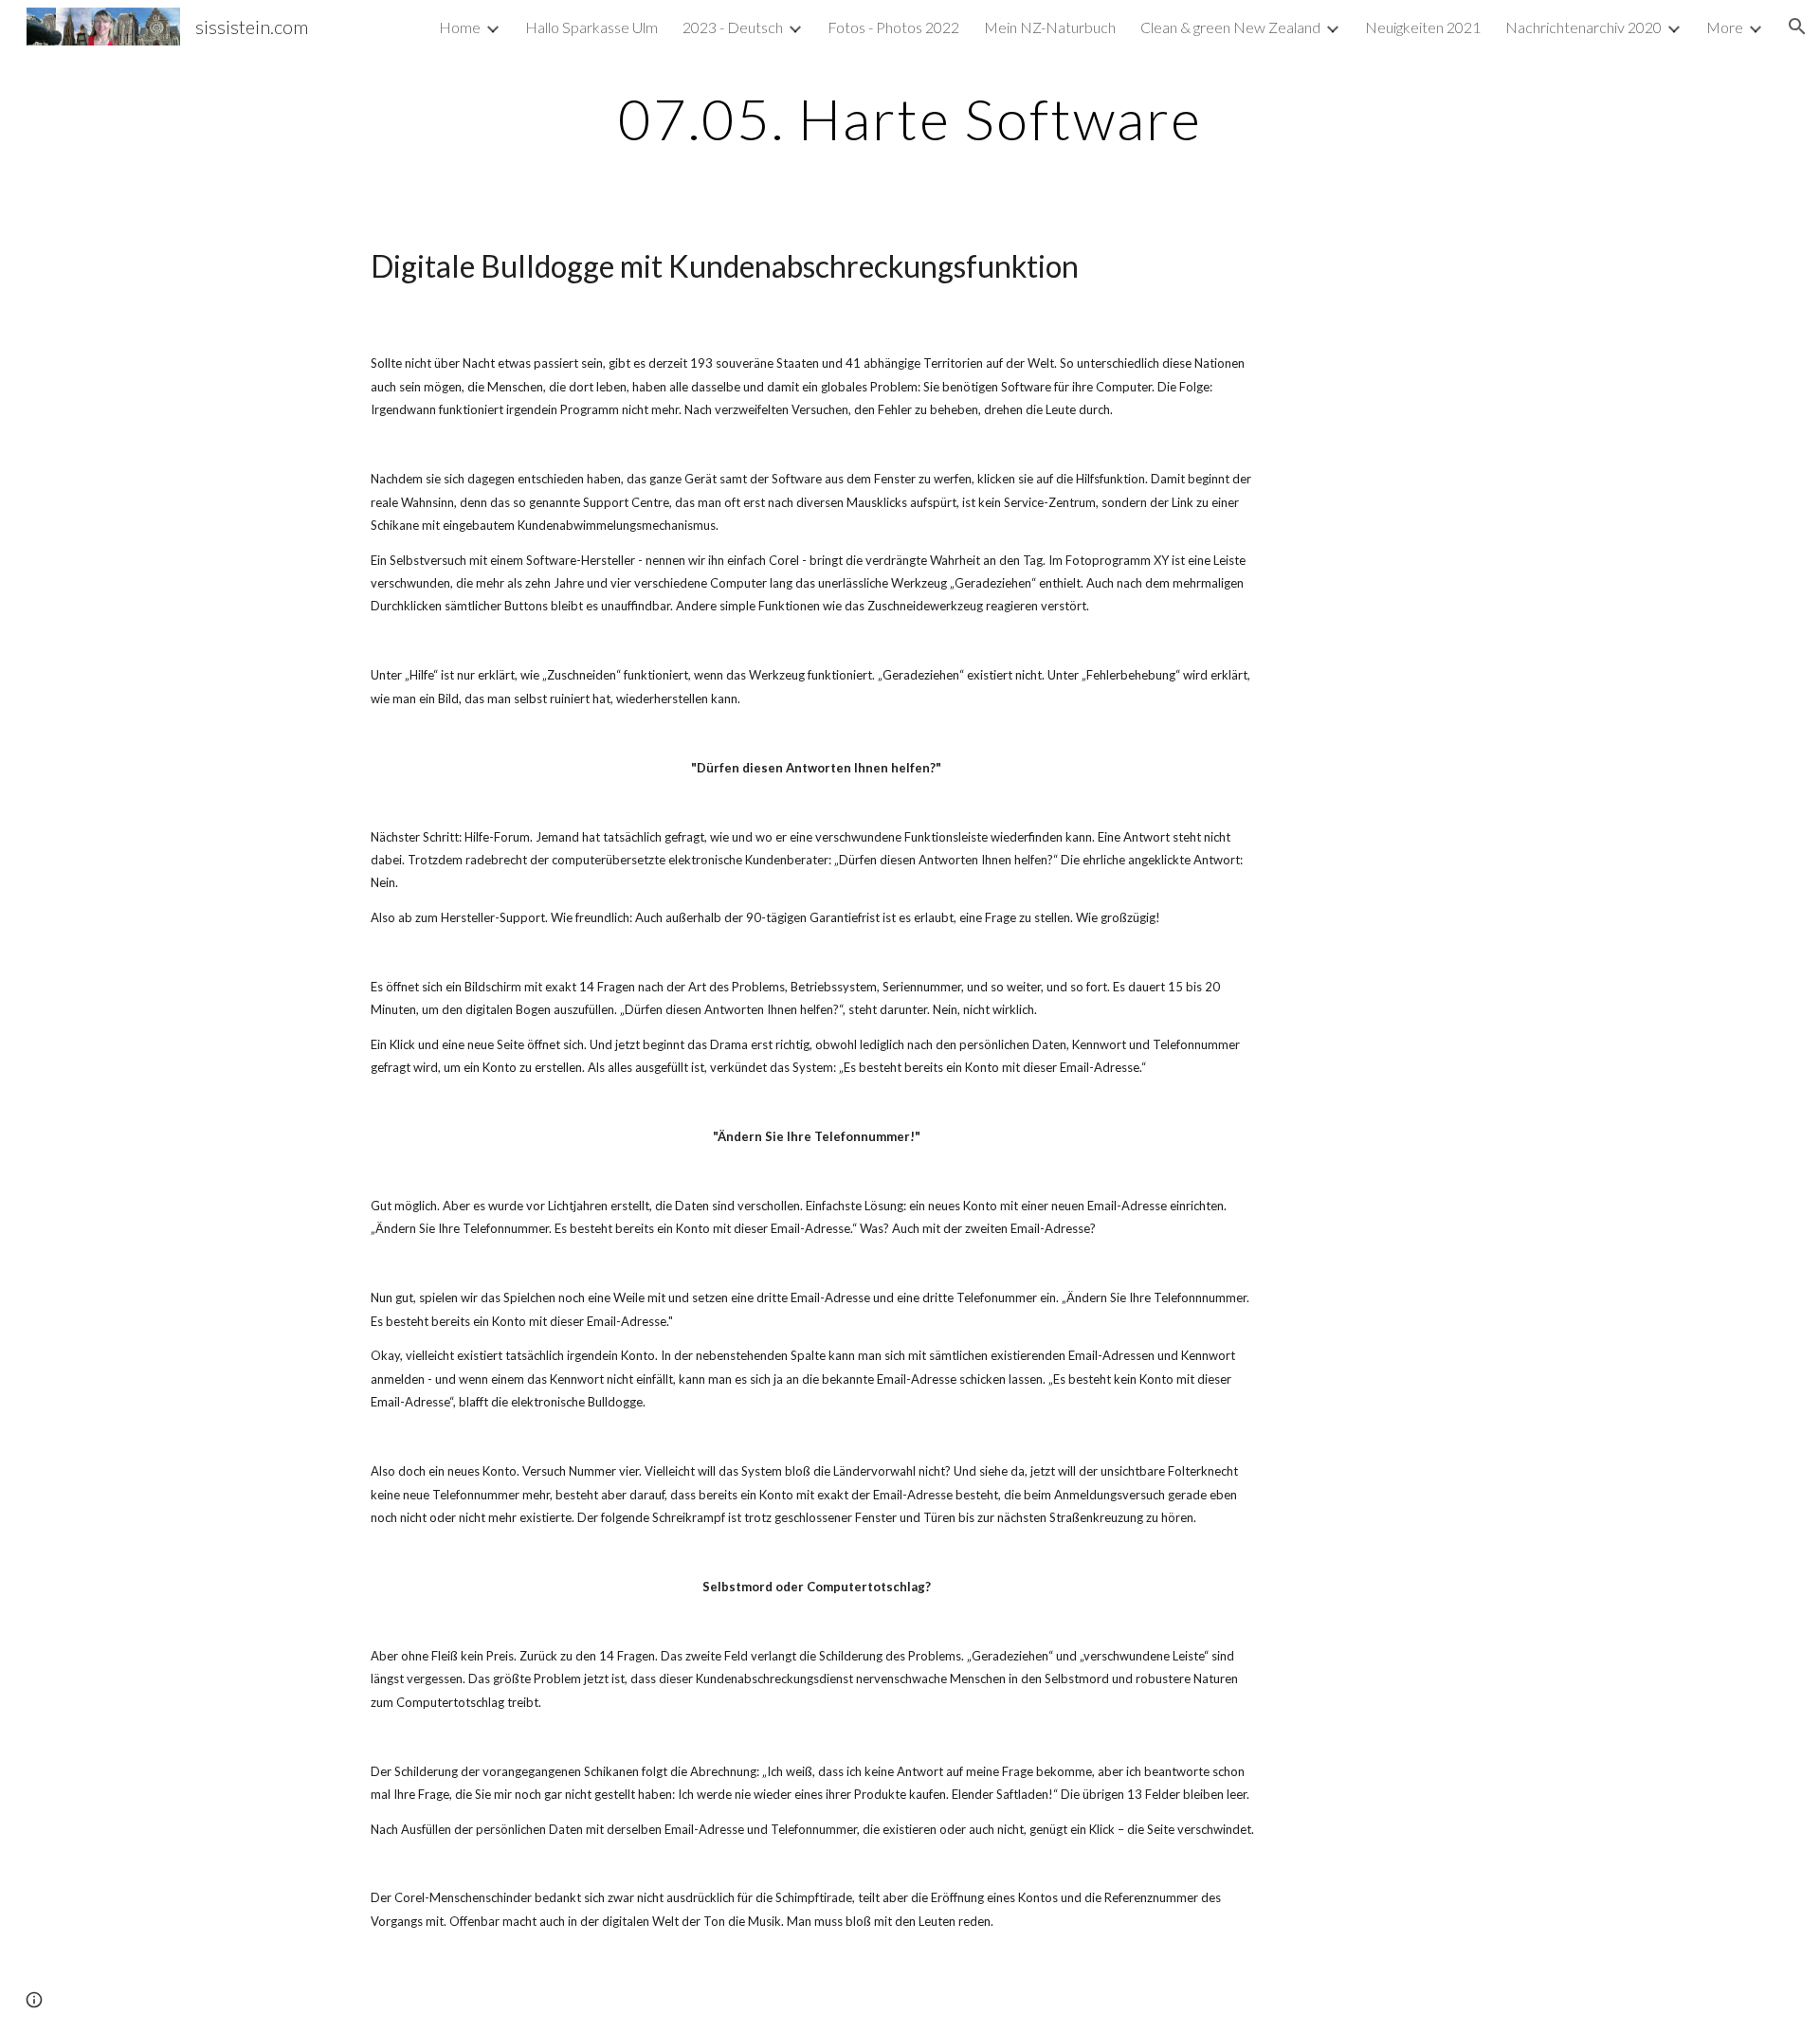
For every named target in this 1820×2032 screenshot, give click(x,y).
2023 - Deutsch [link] (733, 27)
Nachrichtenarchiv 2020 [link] (1583, 27)
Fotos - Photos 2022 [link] (893, 27)
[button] (1797, 27)
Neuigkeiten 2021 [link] (1423, 27)
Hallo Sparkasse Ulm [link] (591, 27)
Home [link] (460, 27)
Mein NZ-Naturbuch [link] (1050, 27)
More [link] (1725, 27)
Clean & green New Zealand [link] (1230, 27)
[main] (910, 118)
